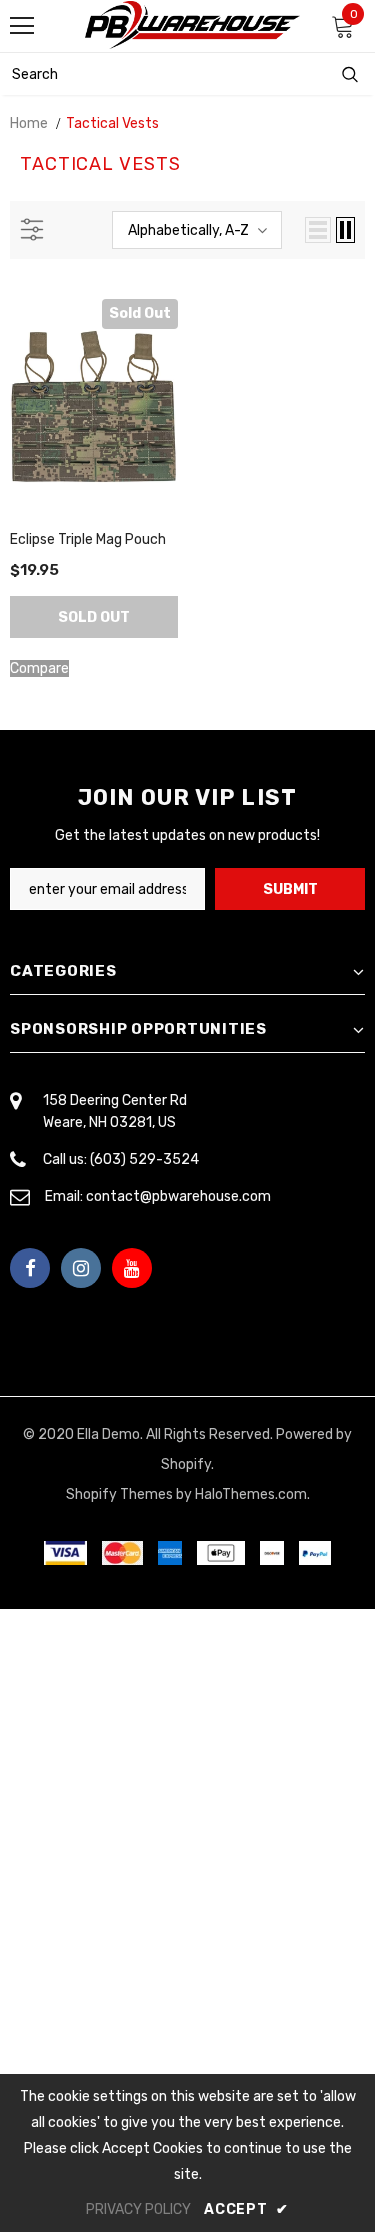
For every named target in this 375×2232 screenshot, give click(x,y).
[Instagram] (81, 1268)
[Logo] (192, 25)
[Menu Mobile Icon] (22, 26)
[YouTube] (132, 1268)
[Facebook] (30, 1268)
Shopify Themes (119, 1494)
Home (29, 123)
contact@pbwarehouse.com (178, 1196)
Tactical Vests (112, 123)
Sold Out (94, 617)
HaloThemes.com (251, 1494)
